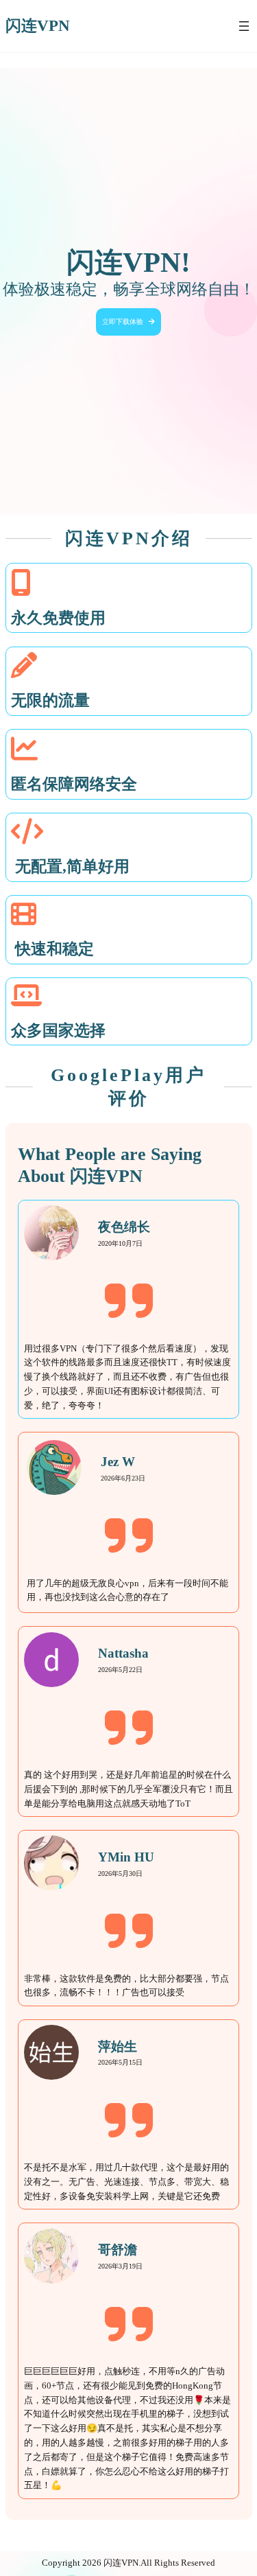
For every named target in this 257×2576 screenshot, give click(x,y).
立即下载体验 (123, 322)
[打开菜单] (244, 26)
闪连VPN (38, 26)
